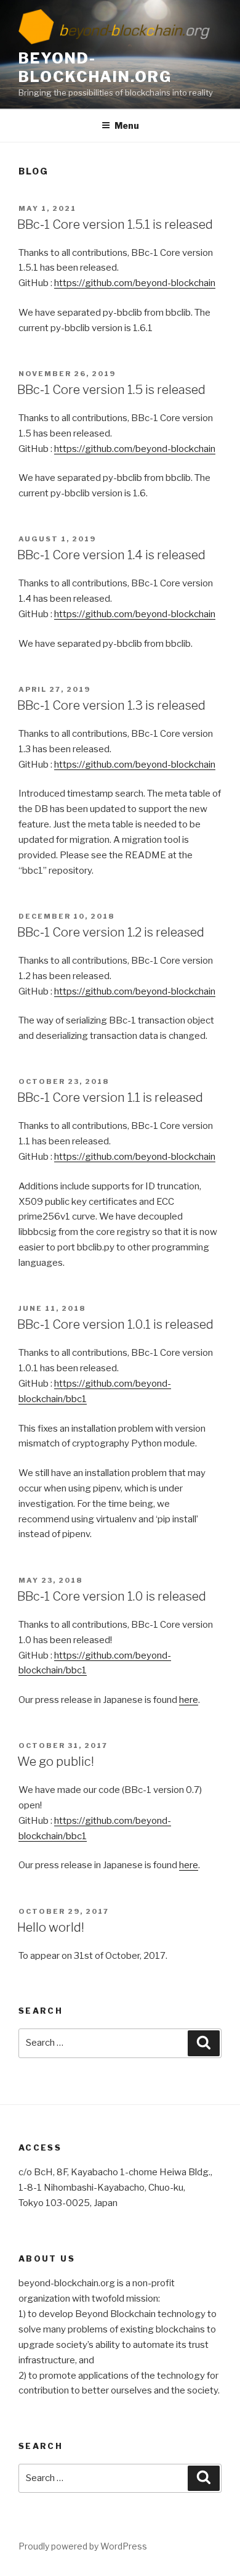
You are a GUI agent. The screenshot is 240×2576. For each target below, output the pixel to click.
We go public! (56, 1762)
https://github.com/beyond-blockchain (135, 283)
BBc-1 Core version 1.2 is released (111, 932)
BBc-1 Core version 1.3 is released (111, 705)
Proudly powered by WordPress (83, 2546)
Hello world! (51, 1927)
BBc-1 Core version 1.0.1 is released (115, 1324)
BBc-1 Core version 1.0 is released (112, 1596)
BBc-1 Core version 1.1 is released (110, 1097)
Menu (127, 125)
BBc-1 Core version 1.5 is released (111, 390)
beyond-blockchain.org (95, 68)
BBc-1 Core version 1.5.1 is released (115, 224)
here (189, 1700)
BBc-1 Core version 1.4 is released (111, 555)
